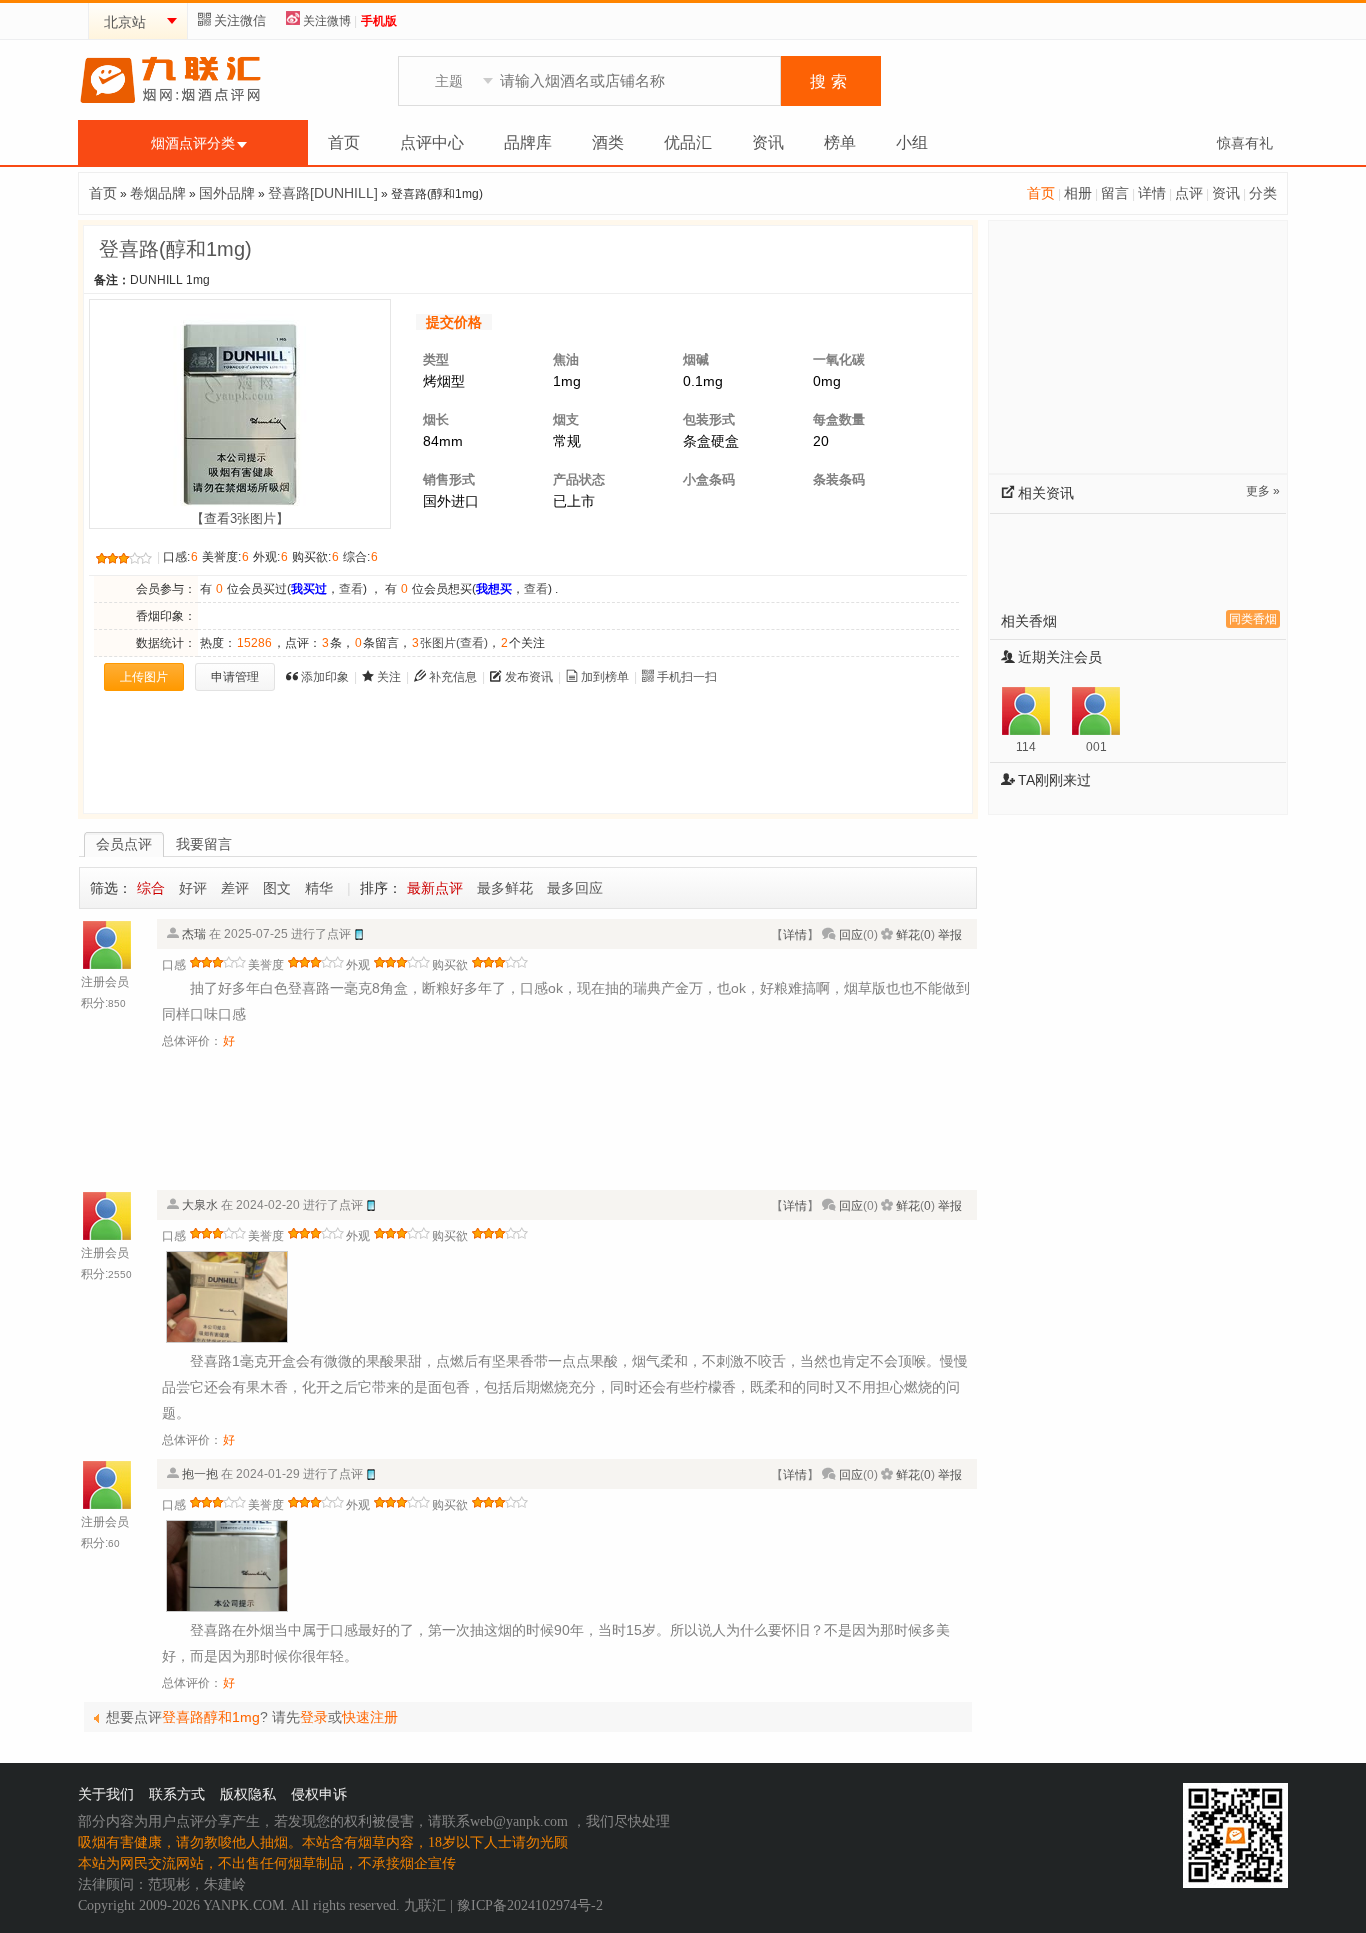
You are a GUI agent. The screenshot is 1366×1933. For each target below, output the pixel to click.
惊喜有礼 (1245, 143)
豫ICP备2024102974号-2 (530, 1905)
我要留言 (204, 844)
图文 (277, 888)
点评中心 (432, 142)
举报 (950, 935)
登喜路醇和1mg (211, 1717)
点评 (1189, 193)
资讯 (768, 142)
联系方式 (177, 1794)
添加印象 (325, 677)
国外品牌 (227, 193)
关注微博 (327, 21)
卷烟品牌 (158, 193)
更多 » (1263, 491)
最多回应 (575, 888)
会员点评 (124, 844)
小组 (912, 142)
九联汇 (425, 1905)
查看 (351, 589)
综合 (151, 888)
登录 (314, 1717)
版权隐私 (248, 1794)
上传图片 (144, 677)
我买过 (309, 589)
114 (1026, 747)
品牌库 (528, 142)
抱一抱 (200, 1474)
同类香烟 (1253, 619)
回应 (851, 935)
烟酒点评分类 (193, 143)
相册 (1078, 193)
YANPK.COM (243, 1905)
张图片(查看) (450, 643)
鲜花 (908, 935)
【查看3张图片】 (240, 518)
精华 (319, 888)
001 (1096, 747)
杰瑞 (194, 934)
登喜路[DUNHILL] (323, 193)
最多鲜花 (505, 888)
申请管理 (235, 677)
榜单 (840, 142)
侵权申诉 (319, 1794)
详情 (1152, 193)
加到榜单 (605, 677)
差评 (235, 888)
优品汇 (688, 142)
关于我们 (106, 1794)
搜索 (831, 81)
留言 (1115, 193)
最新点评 (435, 888)
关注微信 (240, 20)
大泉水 (200, 1205)
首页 (344, 142)
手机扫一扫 (687, 677)
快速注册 (370, 1717)
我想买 (494, 589)
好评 (193, 888)
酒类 (608, 142)
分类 (1263, 193)
